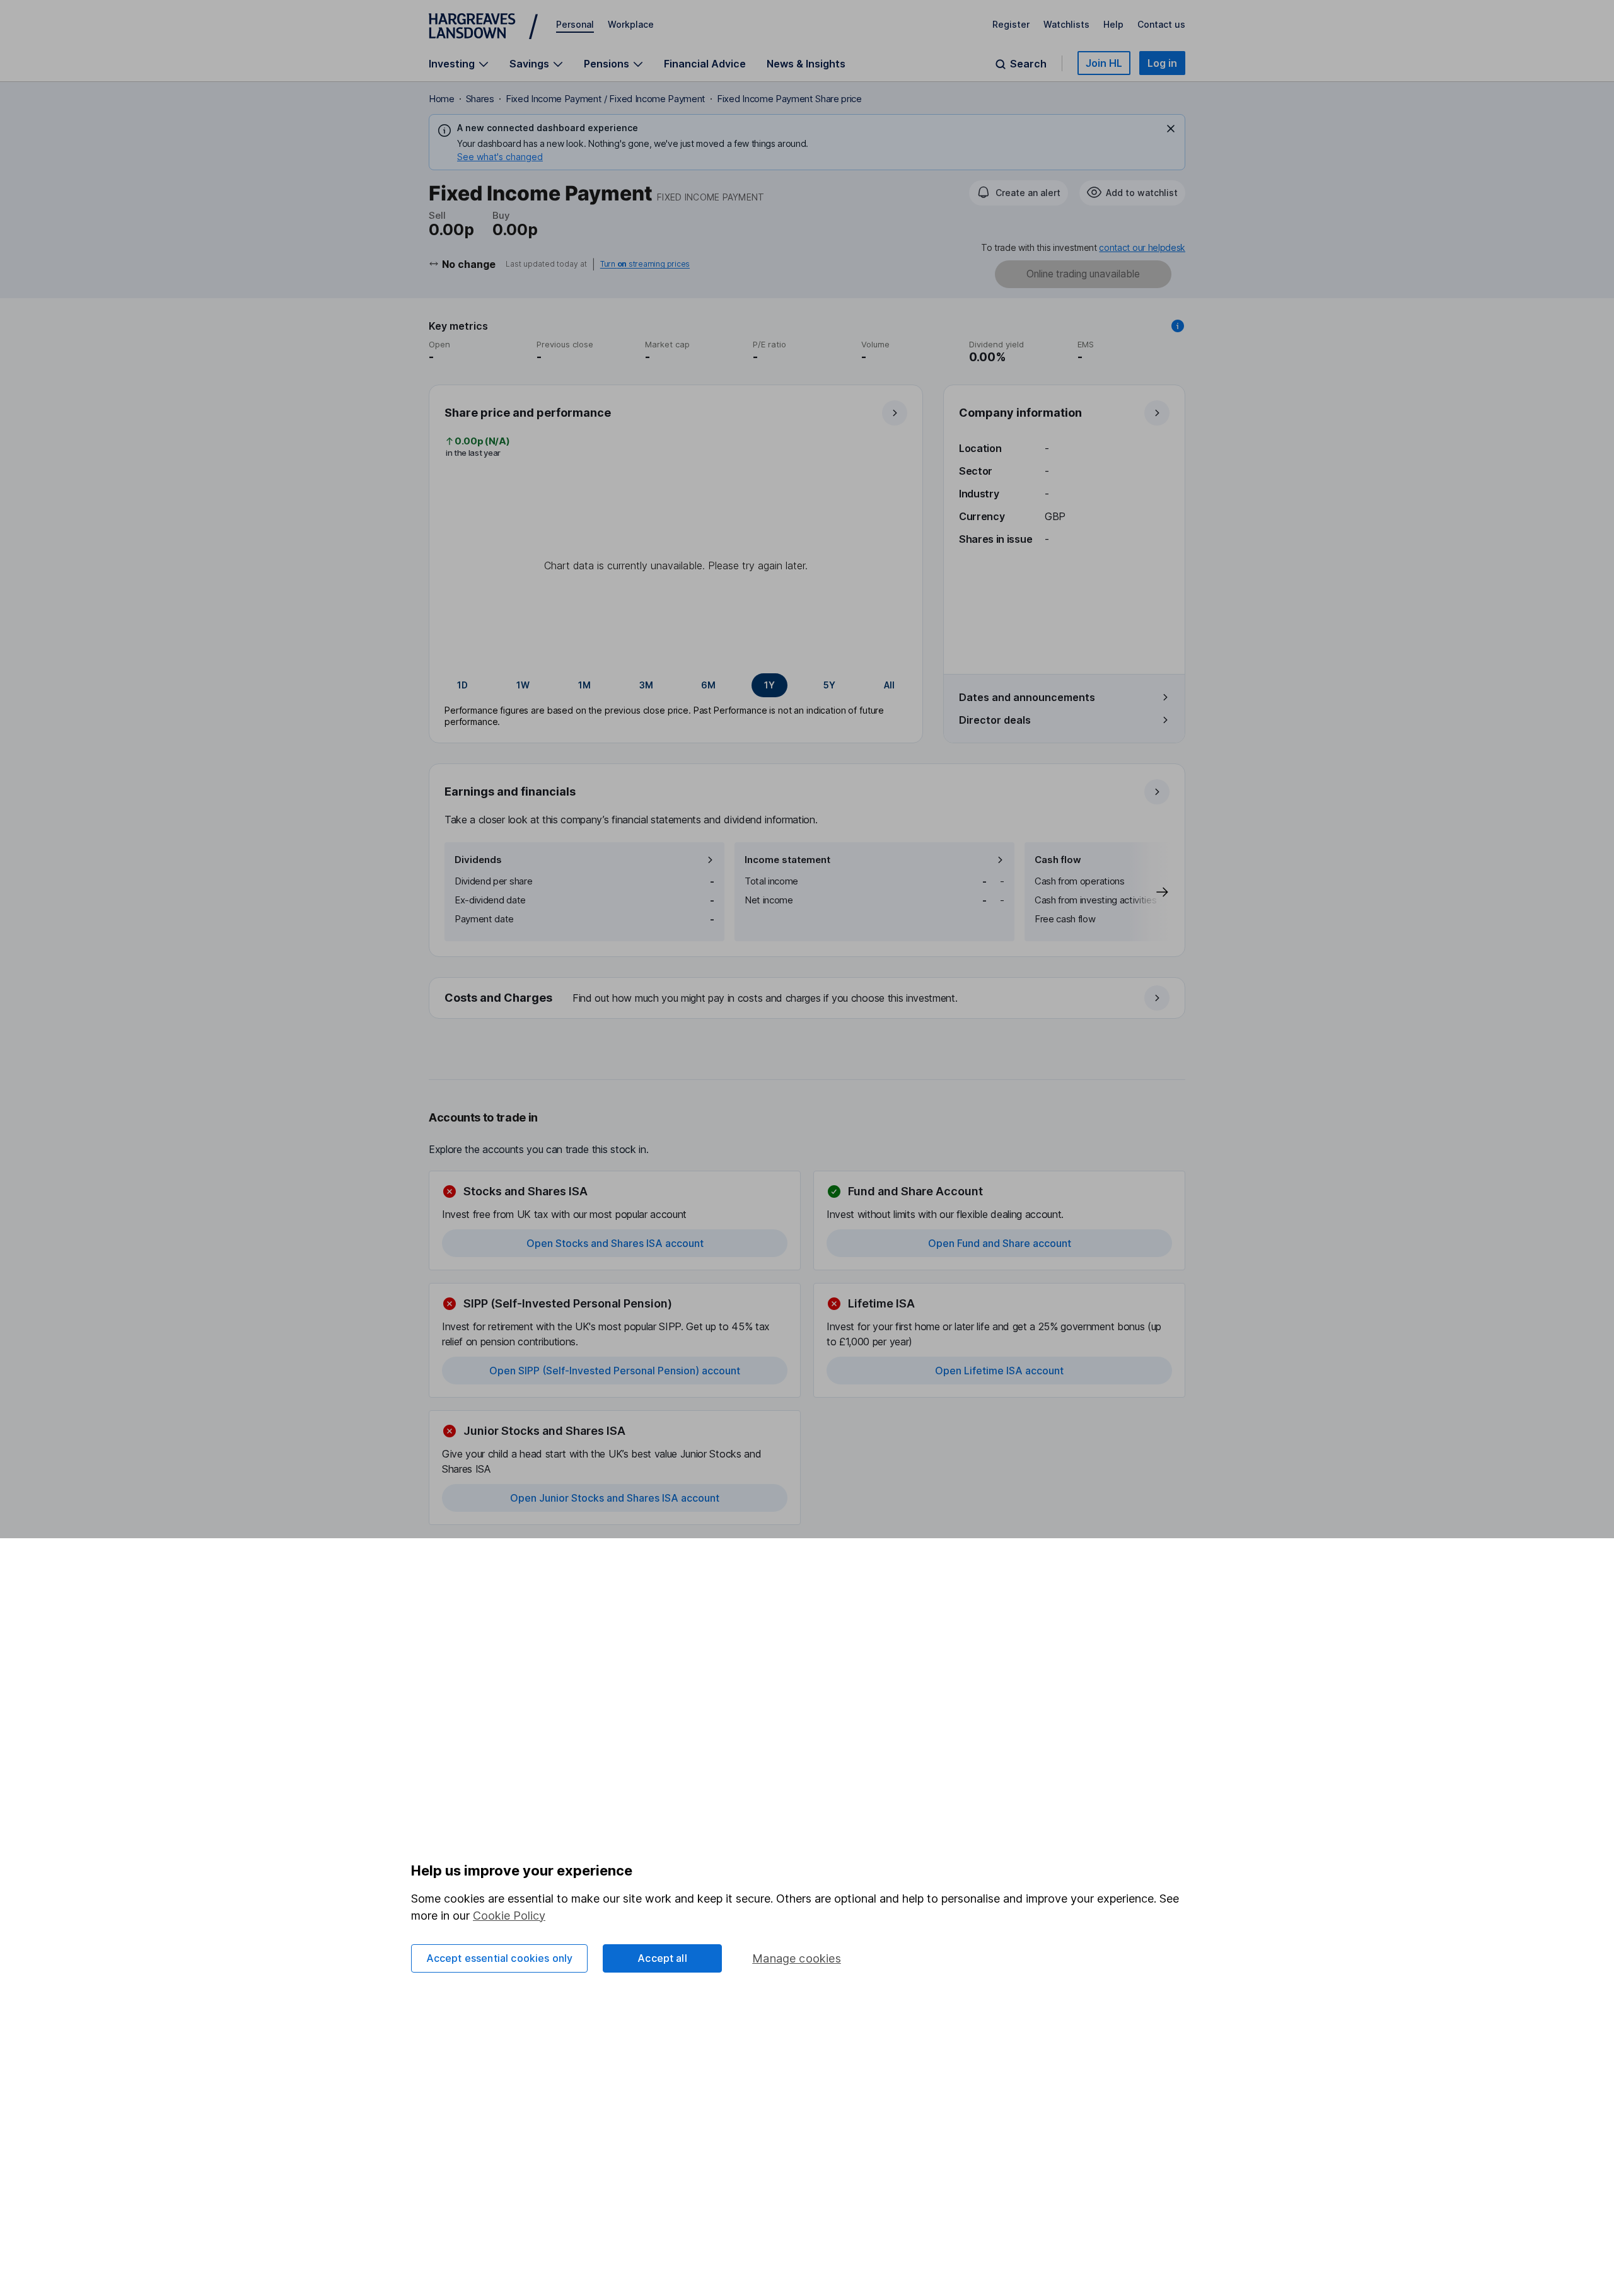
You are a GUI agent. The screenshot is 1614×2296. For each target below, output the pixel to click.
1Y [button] (769, 685)
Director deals (995, 720)
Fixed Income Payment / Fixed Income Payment (606, 99)
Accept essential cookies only (500, 1958)
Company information (1020, 413)
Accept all (662, 1958)
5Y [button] (829, 685)
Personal (575, 24)
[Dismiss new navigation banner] (1171, 129)
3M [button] (646, 685)
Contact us (1161, 24)
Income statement (787, 860)
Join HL (1104, 63)
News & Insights (806, 64)
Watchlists (1066, 24)
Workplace (631, 24)
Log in (1162, 63)
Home (442, 99)
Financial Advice (705, 64)
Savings (529, 64)
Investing (452, 64)
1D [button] (462, 685)
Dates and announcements (1027, 697)
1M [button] (584, 685)
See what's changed (500, 157)
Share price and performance (528, 413)
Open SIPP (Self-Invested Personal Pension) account (615, 1371)
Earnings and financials (510, 791)
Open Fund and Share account (1000, 1243)
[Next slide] (1149, 892)
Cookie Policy (509, 1916)
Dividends (478, 860)
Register (1011, 24)
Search (1028, 64)
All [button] (889, 685)
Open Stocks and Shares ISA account (615, 1243)
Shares (480, 99)
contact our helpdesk (1142, 247)
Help (1113, 24)
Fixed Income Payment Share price (789, 99)
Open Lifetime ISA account (999, 1371)
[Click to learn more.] (1178, 326)
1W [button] (523, 685)
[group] (676, 685)
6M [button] (708, 685)
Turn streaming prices (645, 264)
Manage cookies (797, 1958)
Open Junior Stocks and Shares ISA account (615, 1498)
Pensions (607, 64)
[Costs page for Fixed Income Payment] (808, 999)
